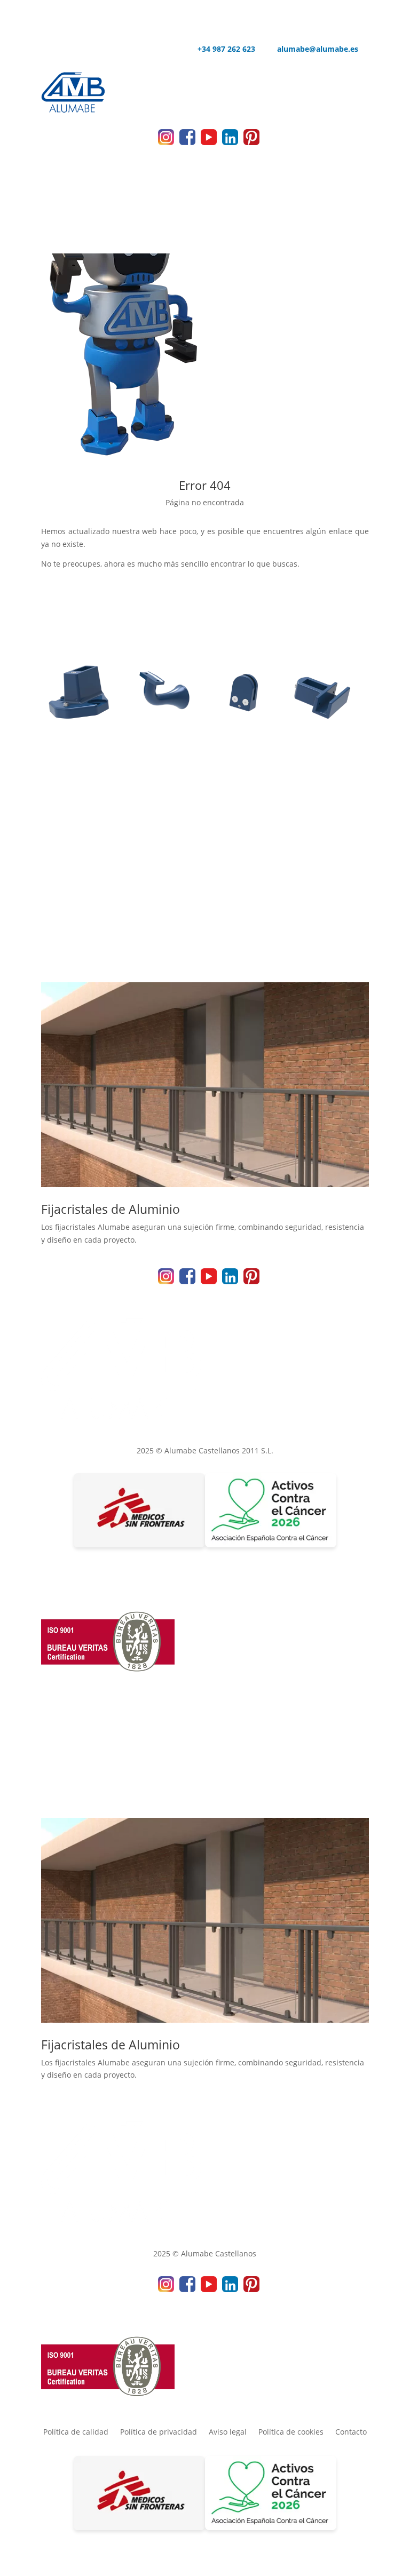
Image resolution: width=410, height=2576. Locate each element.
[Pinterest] (251, 142)
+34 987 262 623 (221, 50)
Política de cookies (291, 2432)
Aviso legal (228, 2432)
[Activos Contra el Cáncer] (271, 1512)
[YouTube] (209, 142)
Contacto (351, 2432)
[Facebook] (187, 142)
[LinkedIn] (230, 142)
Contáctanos (205, 883)
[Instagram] (166, 142)
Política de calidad (76, 2432)
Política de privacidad (159, 2432)
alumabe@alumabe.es (312, 50)
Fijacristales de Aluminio (111, 1209)
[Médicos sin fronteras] (139, 1512)
